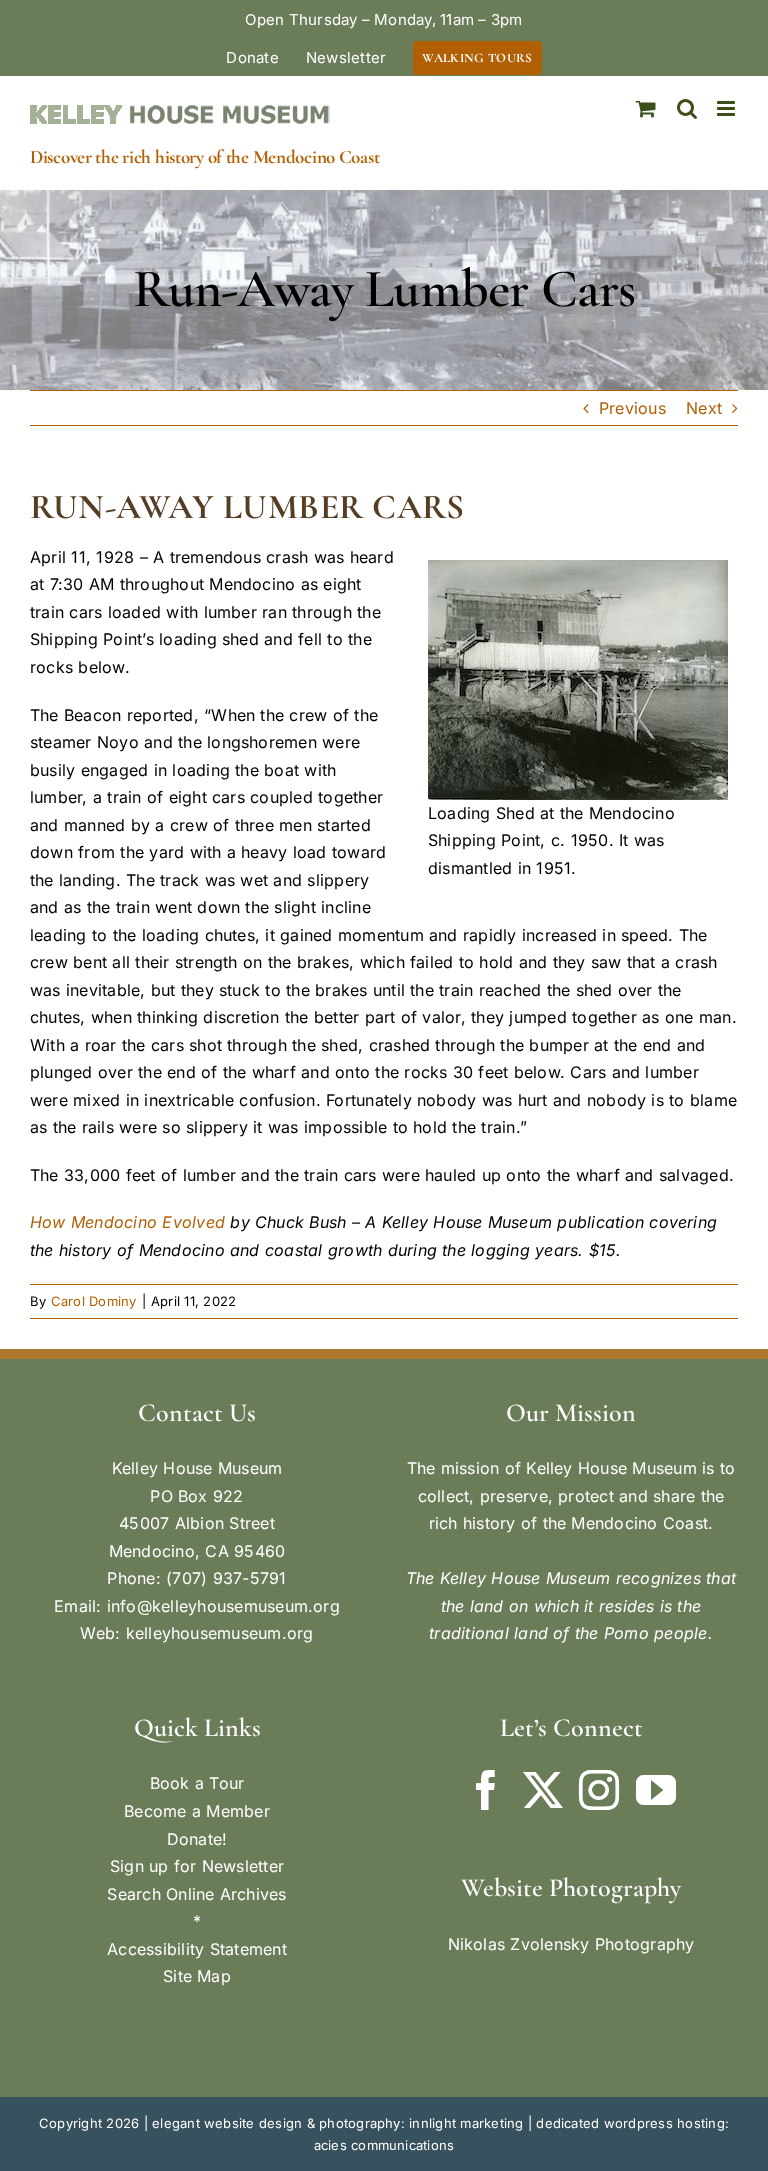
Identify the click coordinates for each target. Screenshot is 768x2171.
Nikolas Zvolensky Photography (571, 1944)
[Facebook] (486, 1790)
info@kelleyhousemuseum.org (223, 1606)
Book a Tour (197, 1783)
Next (704, 408)
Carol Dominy (94, 1301)
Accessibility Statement (197, 1949)
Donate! (197, 1839)
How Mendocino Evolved (127, 1222)
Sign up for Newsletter (197, 1866)
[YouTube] (656, 1790)
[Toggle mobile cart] (646, 108)
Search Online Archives (196, 1894)
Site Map (197, 1976)
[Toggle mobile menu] (727, 108)
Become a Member (197, 1811)
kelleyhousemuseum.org (220, 1633)
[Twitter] (543, 1790)
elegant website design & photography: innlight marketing (337, 2123)
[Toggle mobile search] (687, 108)
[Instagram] (599, 1790)
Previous (632, 408)
